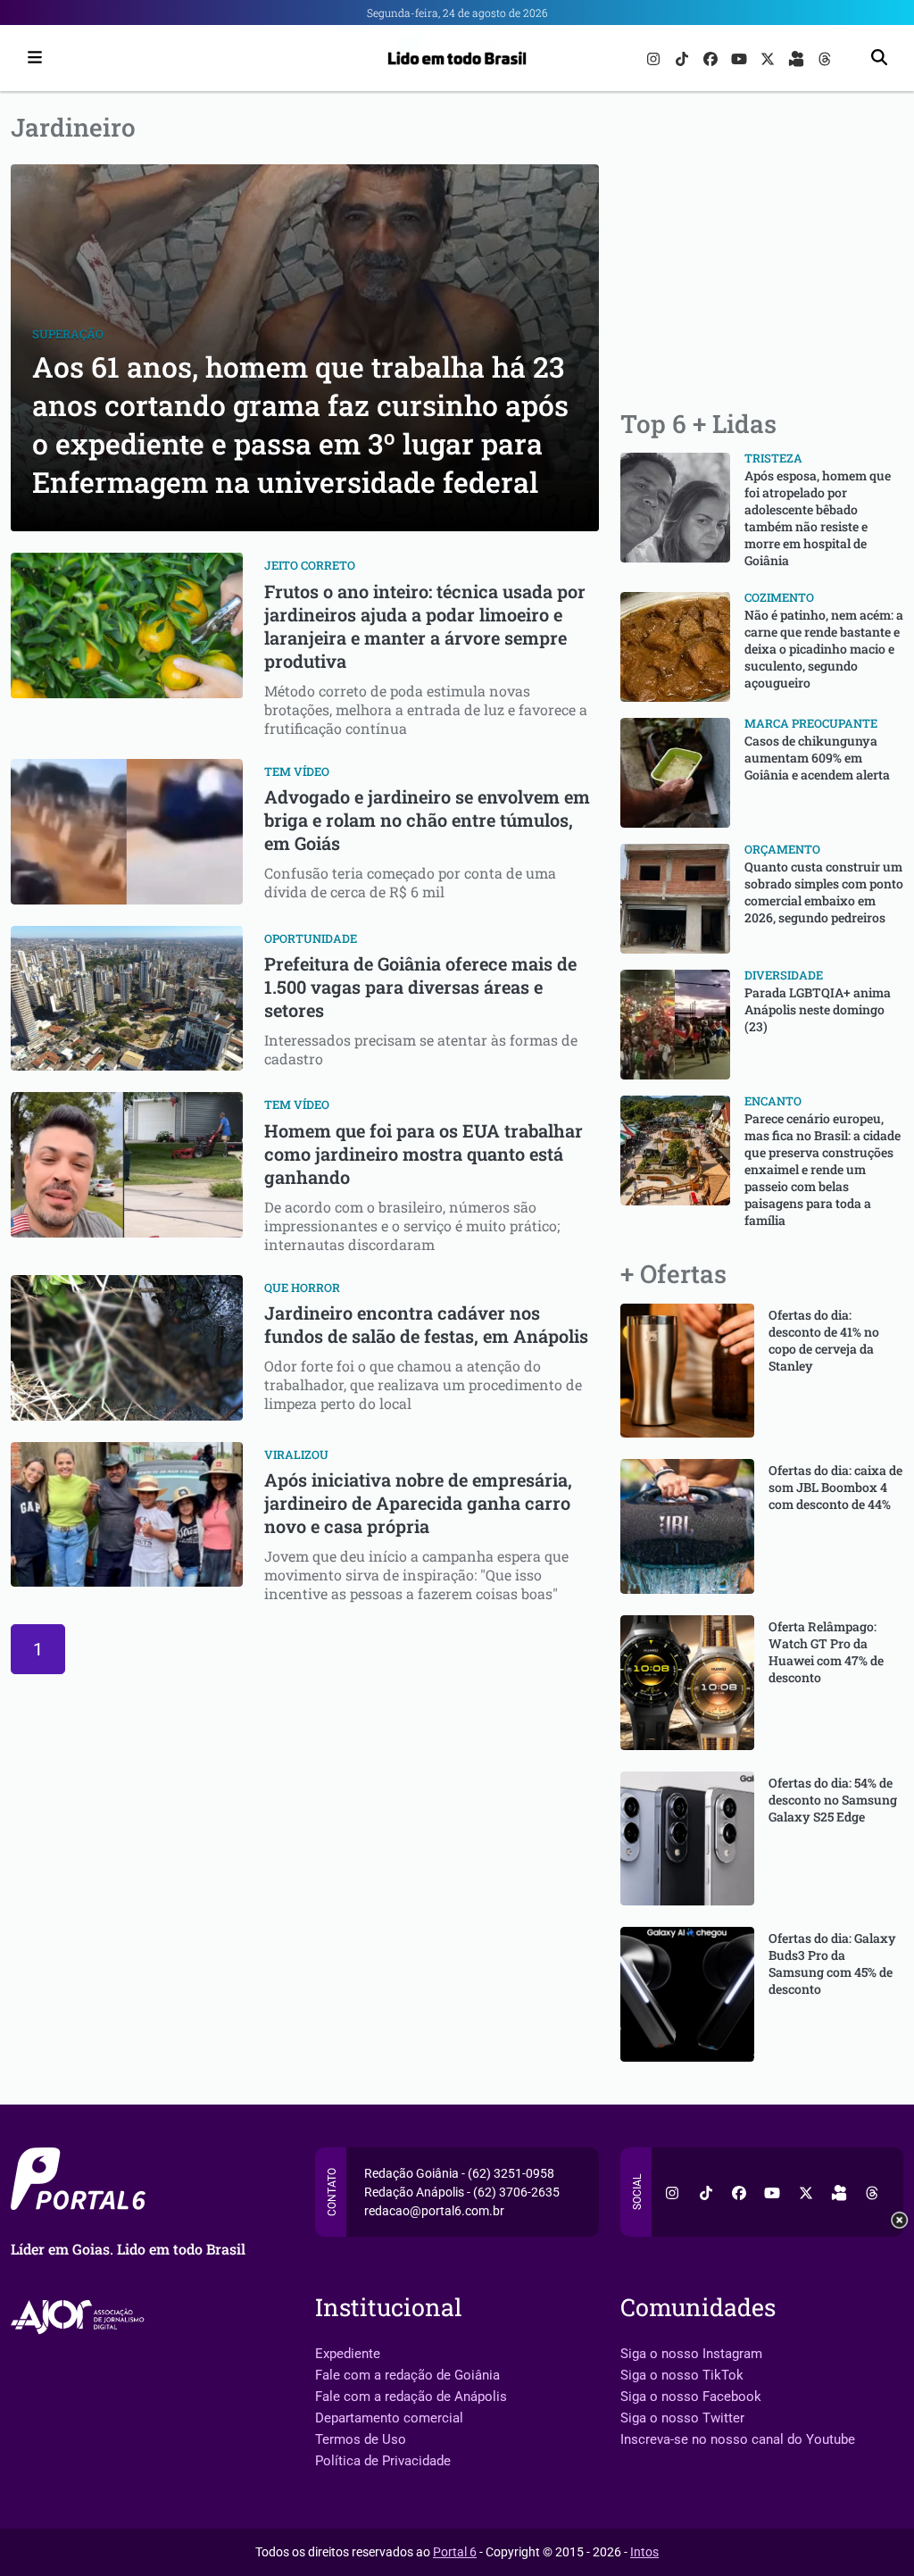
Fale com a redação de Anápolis (411, 2397)
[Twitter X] (769, 58)
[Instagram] (655, 58)
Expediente (348, 2354)
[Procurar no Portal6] (879, 58)
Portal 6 (455, 2552)
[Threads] (825, 58)
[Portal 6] (457, 57)
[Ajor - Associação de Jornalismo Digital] (81, 2317)
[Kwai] (798, 58)
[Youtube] (741, 58)
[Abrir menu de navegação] (30, 58)
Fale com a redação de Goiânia (407, 2375)
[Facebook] (712, 58)
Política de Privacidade (383, 2461)
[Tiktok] (684, 58)
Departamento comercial (389, 2418)
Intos (644, 2552)
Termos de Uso (361, 2439)
